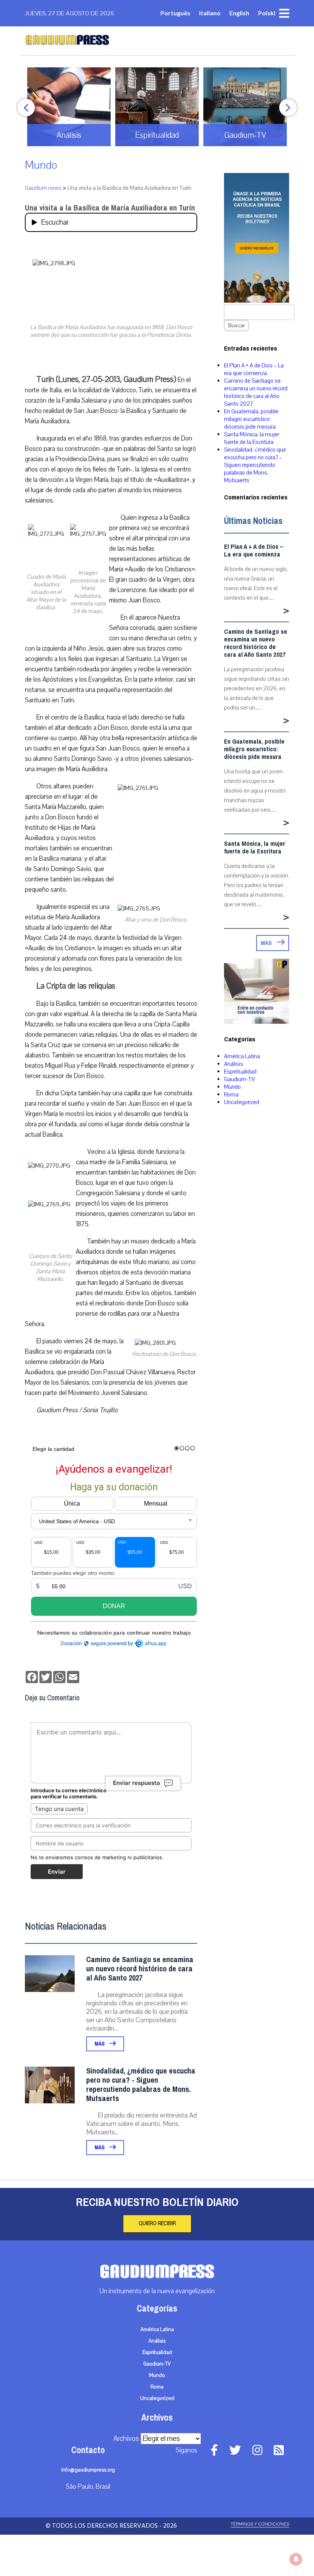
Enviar (57, 1872)
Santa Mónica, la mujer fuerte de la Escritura (252, 438)
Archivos (126, 2439)
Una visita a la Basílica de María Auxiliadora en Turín (110, 208)
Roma (231, 1095)
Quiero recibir (157, 2224)
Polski (267, 13)
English (239, 13)
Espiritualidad (240, 1072)
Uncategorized (242, 1102)
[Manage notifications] (296, 2559)
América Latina (242, 1056)
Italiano (210, 13)
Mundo (41, 165)
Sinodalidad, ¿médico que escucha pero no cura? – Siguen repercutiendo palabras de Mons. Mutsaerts (255, 465)
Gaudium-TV (240, 1079)
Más (100, 2044)
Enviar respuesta (137, 1783)
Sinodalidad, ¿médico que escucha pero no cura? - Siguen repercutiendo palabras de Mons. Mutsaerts (141, 2085)
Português (175, 13)
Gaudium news (43, 188)
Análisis (234, 1064)
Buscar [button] (236, 325)
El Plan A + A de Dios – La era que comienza (254, 369)
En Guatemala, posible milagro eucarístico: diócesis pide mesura (251, 419)
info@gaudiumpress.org (88, 2470)
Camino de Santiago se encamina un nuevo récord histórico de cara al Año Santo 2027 (140, 1969)
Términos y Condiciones (260, 2524)
